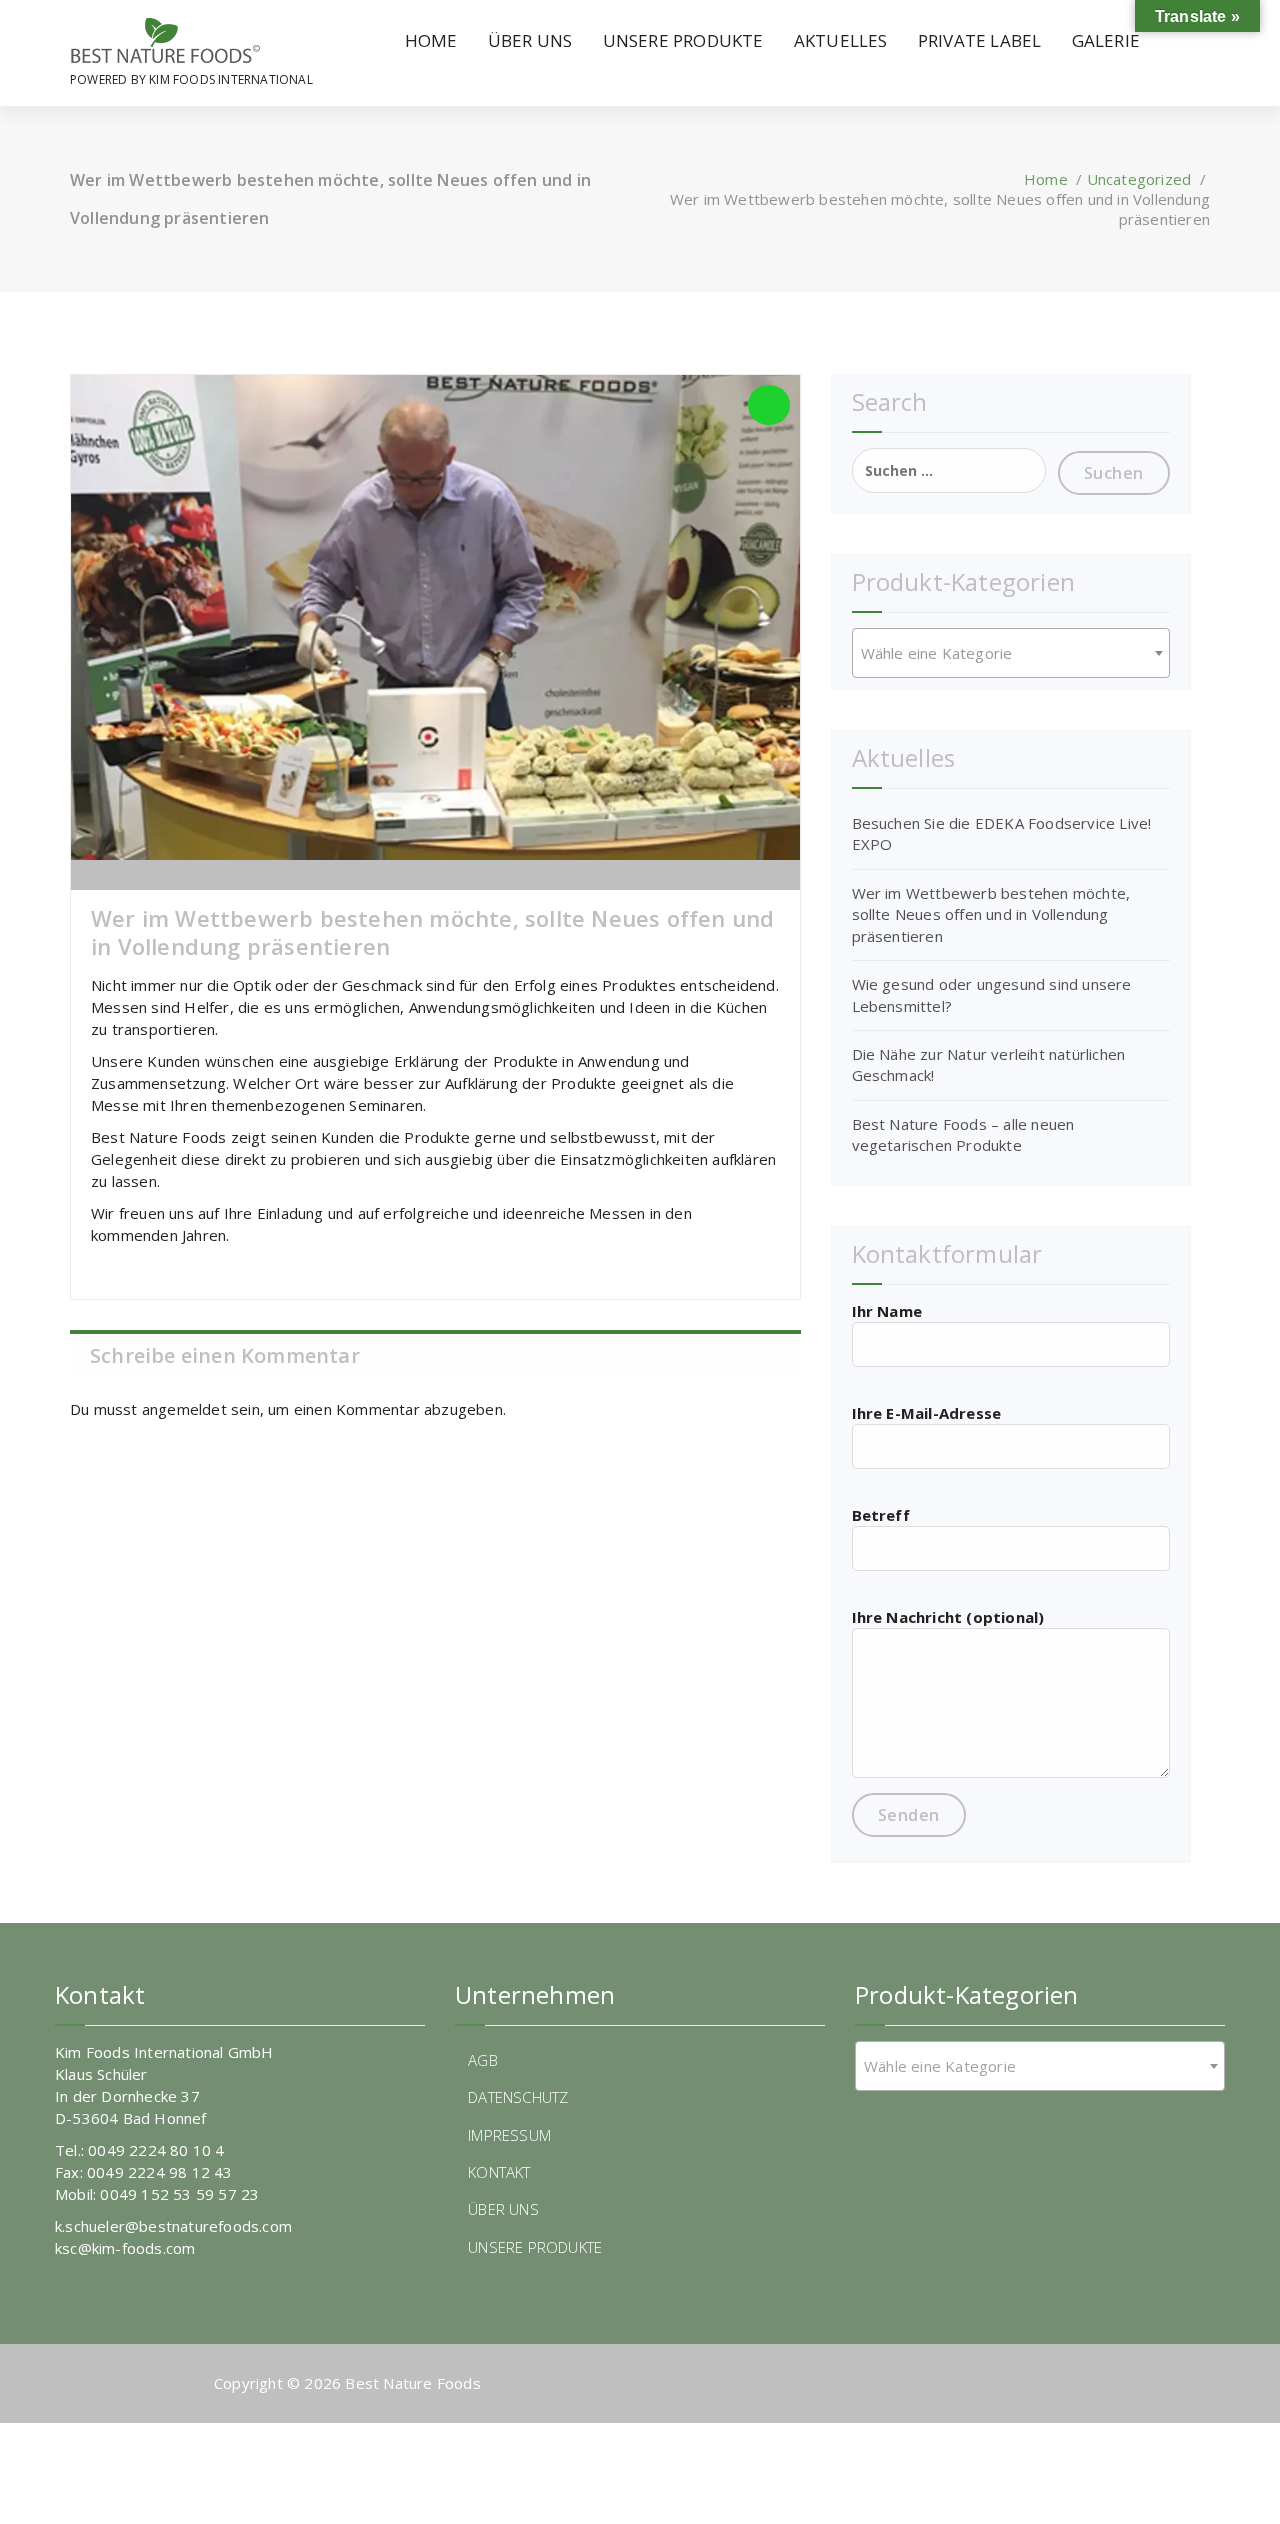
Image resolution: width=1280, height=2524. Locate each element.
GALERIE (1106, 40)
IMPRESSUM (509, 2135)
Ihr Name (887, 1311)
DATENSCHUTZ (518, 2097)
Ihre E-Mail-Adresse (927, 1413)
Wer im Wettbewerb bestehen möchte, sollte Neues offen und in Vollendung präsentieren (991, 914)
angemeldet (184, 1409)
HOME (431, 40)
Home (1046, 179)
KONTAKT (499, 2172)
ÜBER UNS (530, 40)
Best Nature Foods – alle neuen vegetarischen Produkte (963, 1134)
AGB (483, 2060)
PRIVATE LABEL (980, 40)
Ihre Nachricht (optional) (948, 1617)
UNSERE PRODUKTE (683, 40)
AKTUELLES (841, 40)
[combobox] (1011, 653)
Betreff (881, 1515)
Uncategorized (1139, 179)
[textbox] (1011, 653)
